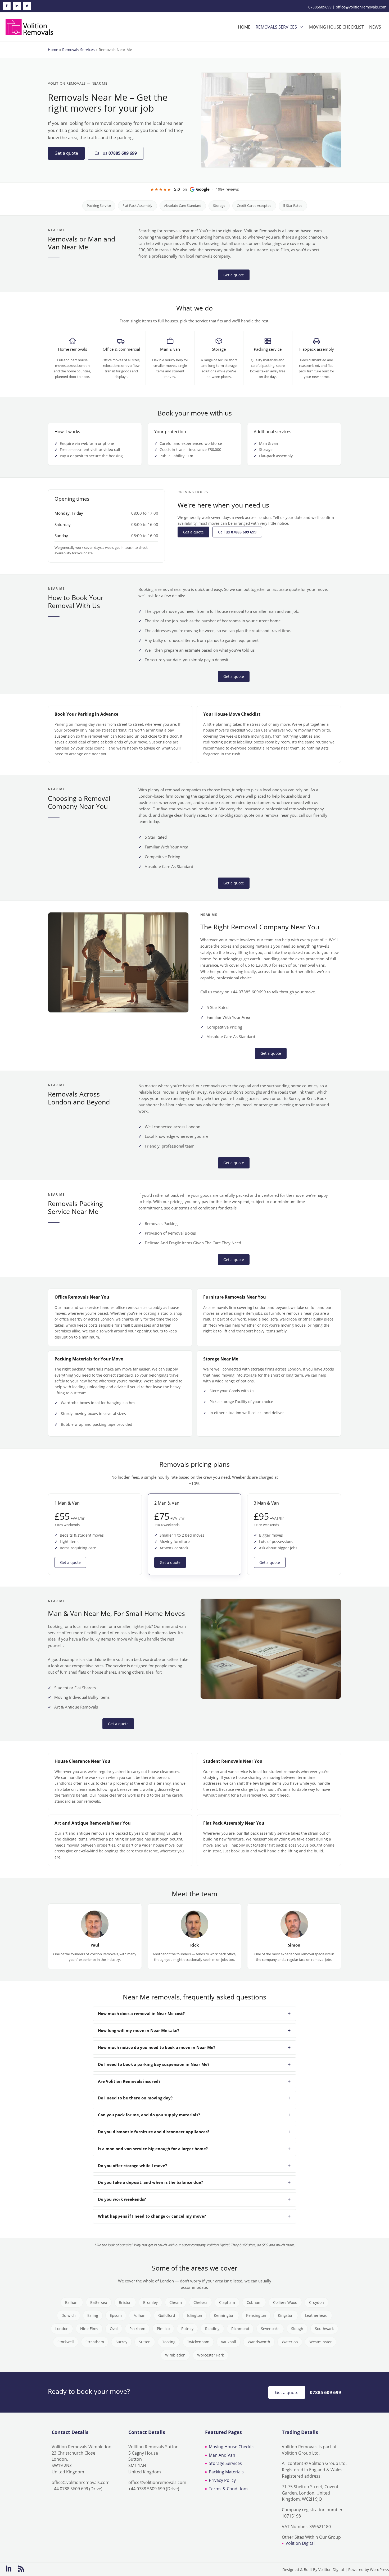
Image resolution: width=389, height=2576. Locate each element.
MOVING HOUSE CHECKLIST (336, 27)
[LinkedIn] (17, 6)
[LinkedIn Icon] (8, 2569)
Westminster (321, 2342)
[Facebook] (7, 6)
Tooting (169, 2342)
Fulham (140, 2315)
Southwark (324, 2329)
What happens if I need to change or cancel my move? (152, 2216)
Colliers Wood (285, 2302)
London (62, 2329)
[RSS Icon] (21, 2569)
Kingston (286, 2315)
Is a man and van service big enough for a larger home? (153, 2149)
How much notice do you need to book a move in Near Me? (157, 2047)
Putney (187, 2329)
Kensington (256, 2315)
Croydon (316, 2302)
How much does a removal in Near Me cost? (141, 2013)
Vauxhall (229, 2342)
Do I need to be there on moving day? (135, 2098)
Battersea (99, 2302)
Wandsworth (259, 2342)
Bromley (150, 2302)
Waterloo (290, 2342)
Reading (212, 2329)
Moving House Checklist (232, 2447)
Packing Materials (226, 2472)
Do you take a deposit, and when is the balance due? (150, 2182)
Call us (116, 153)
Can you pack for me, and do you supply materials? (149, 2115)
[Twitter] (27, 6)
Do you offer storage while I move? (132, 2166)
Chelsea (200, 2302)
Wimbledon (175, 2355)
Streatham (95, 2342)
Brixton (125, 2302)
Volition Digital (300, 2543)
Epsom (116, 2315)
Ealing (93, 2315)
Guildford (167, 2315)
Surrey (121, 2342)
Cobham (254, 2302)
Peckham (137, 2329)
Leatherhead (316, 2315)
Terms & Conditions (229, 2489)
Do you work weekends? (122, 2199)
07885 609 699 (325, 2392)
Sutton (145, 2342)
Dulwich (69, 2315)
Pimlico (163, 2329)
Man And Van (222, 2455)
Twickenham (198, 2342)
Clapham (227, 2302)
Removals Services (276, 27)
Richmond (240, 2329)
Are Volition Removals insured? (129, 2081)
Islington (195, 2315)
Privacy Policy (222, 2480)
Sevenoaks (270, 2329)
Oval (114, 2329)
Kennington (224, 2315)
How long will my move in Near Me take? (139, 2030)
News (375, 27)
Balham (72, 2302)
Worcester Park (211, 2355)
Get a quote (66, 153)
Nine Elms (89, 2329)
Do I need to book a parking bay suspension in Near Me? (154, 2064)
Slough (297, 2329)
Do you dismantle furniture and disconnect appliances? (154, 2132)
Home (244, 27)
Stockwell (66, 2342)
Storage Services (225, 2463)
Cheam (176, 2302)
